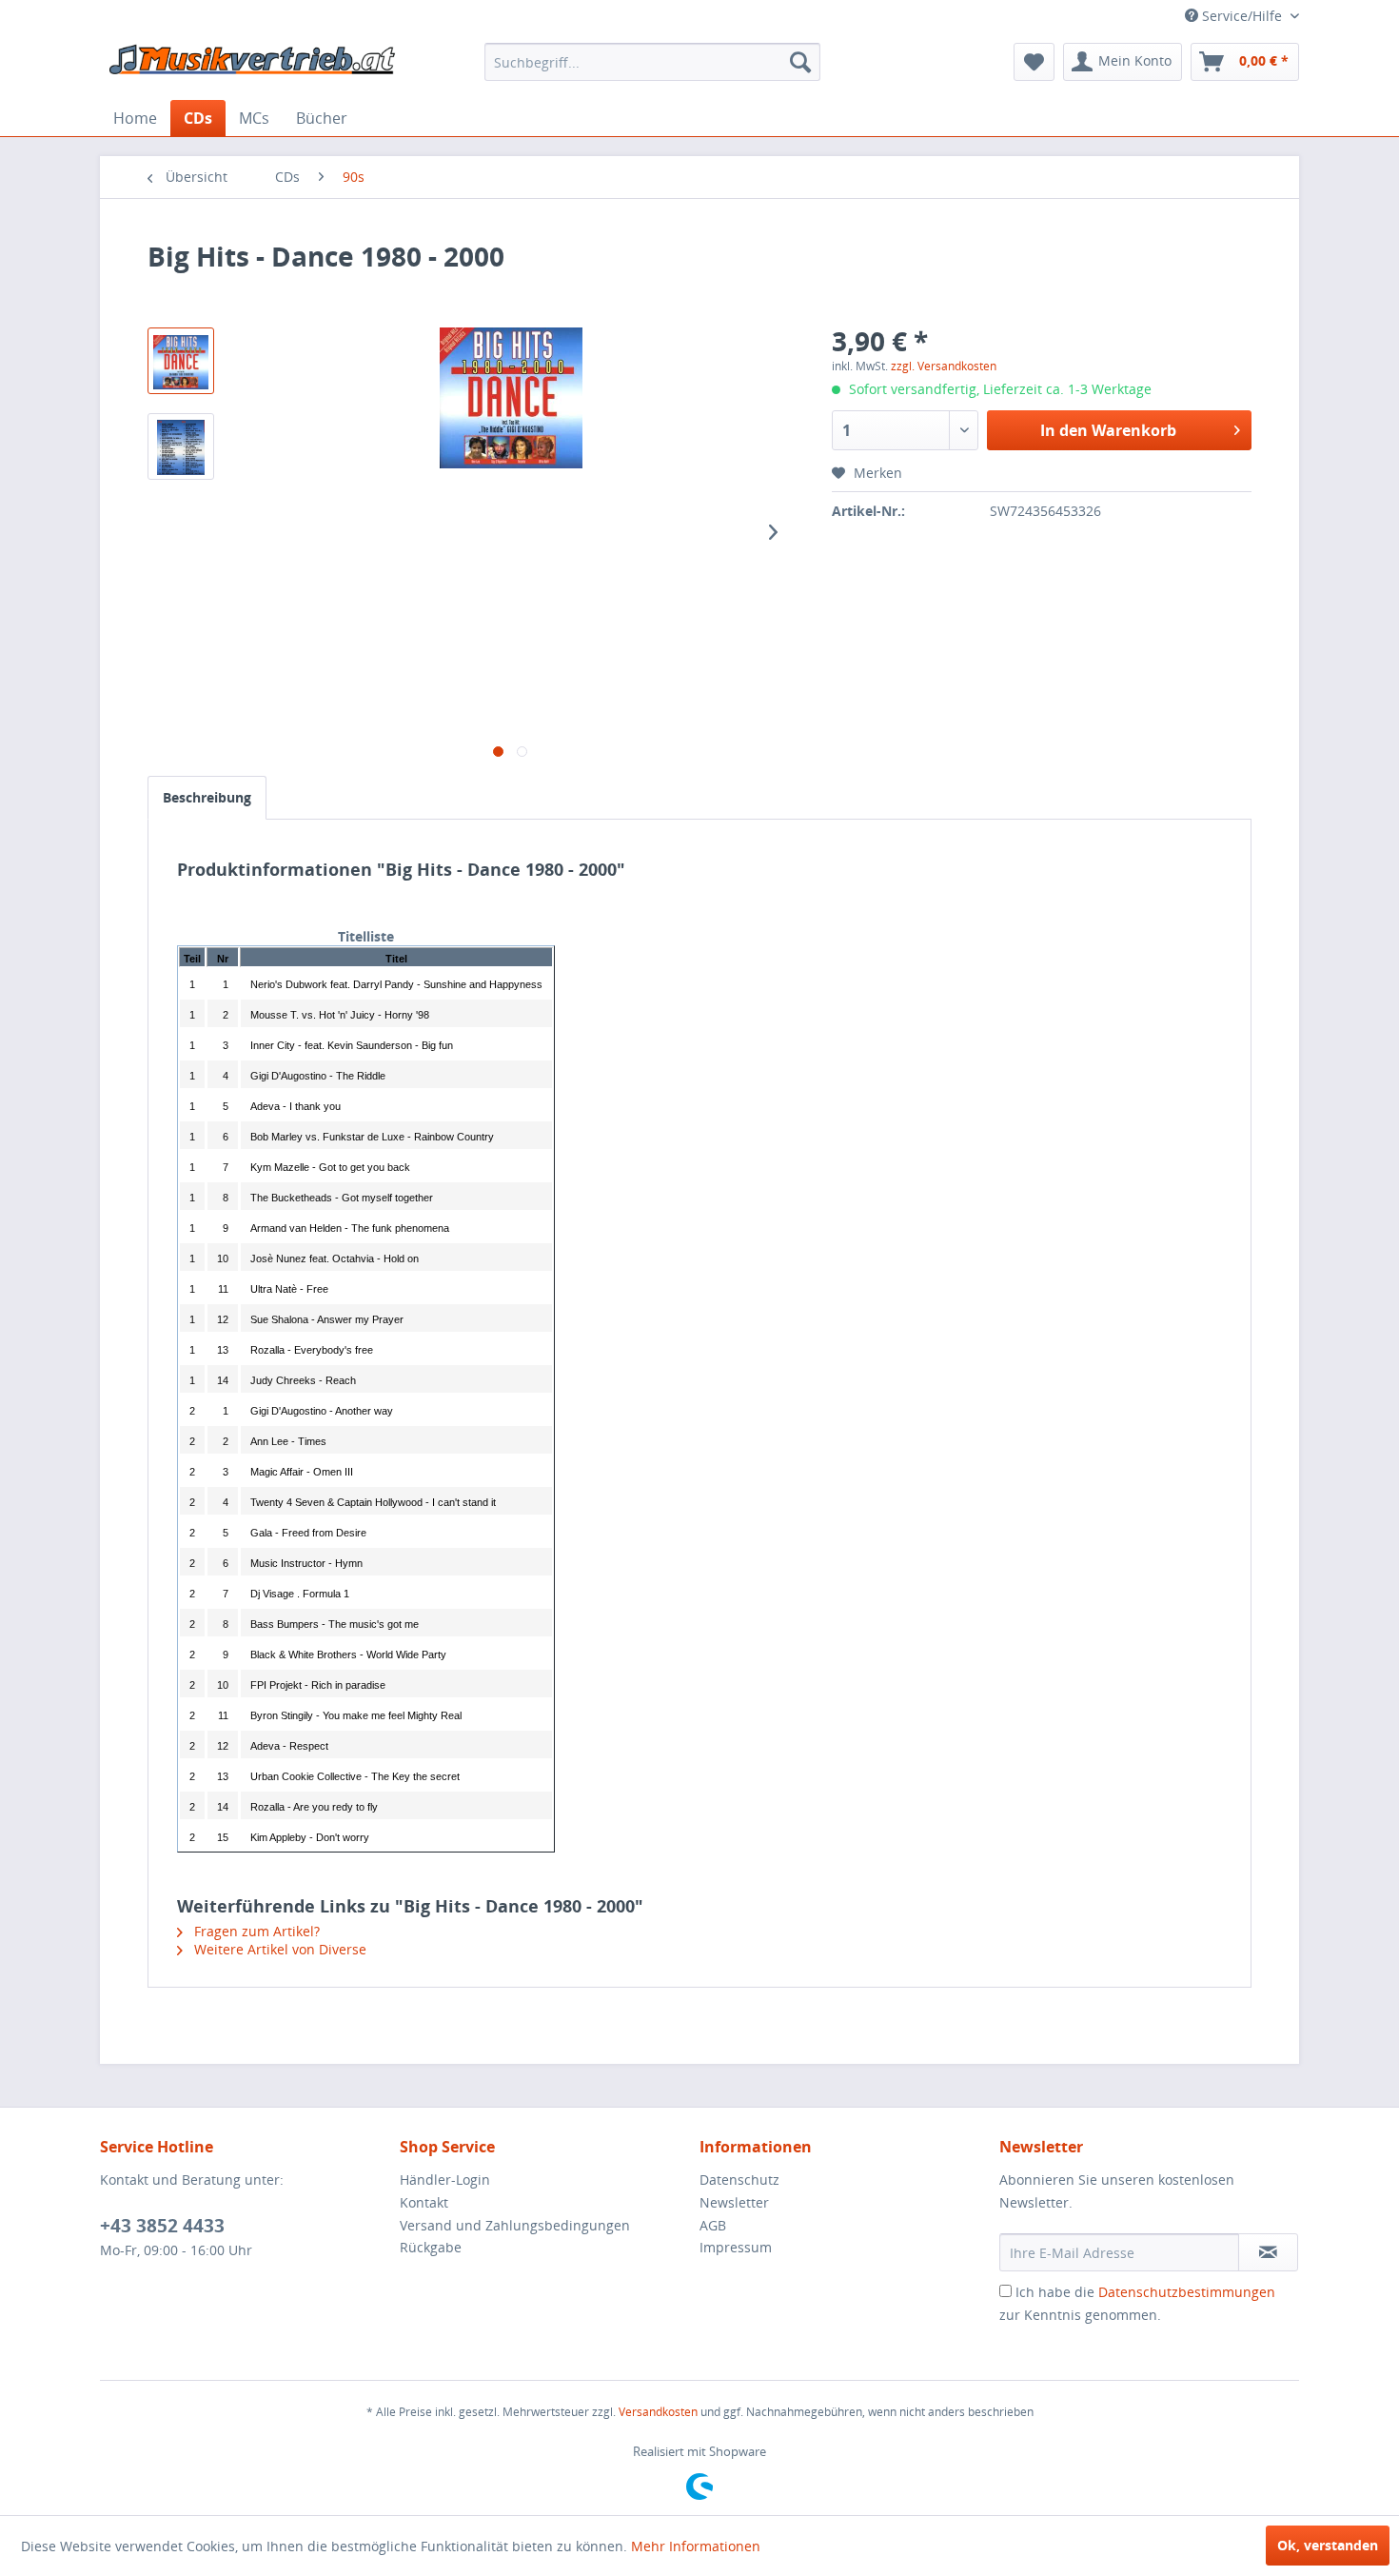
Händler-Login (445, 2180)
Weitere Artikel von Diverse (278, 1949)
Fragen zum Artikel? (255, 1931)
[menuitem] (652, 62)
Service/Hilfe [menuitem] (1242, 16)
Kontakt (424, 2202)
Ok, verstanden (1328, 2545)
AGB (713, 2225)
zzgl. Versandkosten (944, 366)
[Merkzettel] (1034, 62)
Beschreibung (207, 797)
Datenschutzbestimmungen (1187, 2292)
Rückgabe (431, 2247)
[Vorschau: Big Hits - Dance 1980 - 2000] (181, 361)
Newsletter (734, 2202)
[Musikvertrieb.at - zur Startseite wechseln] (253, 67)
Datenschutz (739, 2180)
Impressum (736, 2247)
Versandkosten (658, 2412)
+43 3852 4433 (162, 2226)
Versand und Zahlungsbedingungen (515, 2225)
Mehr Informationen (696, 2546)
